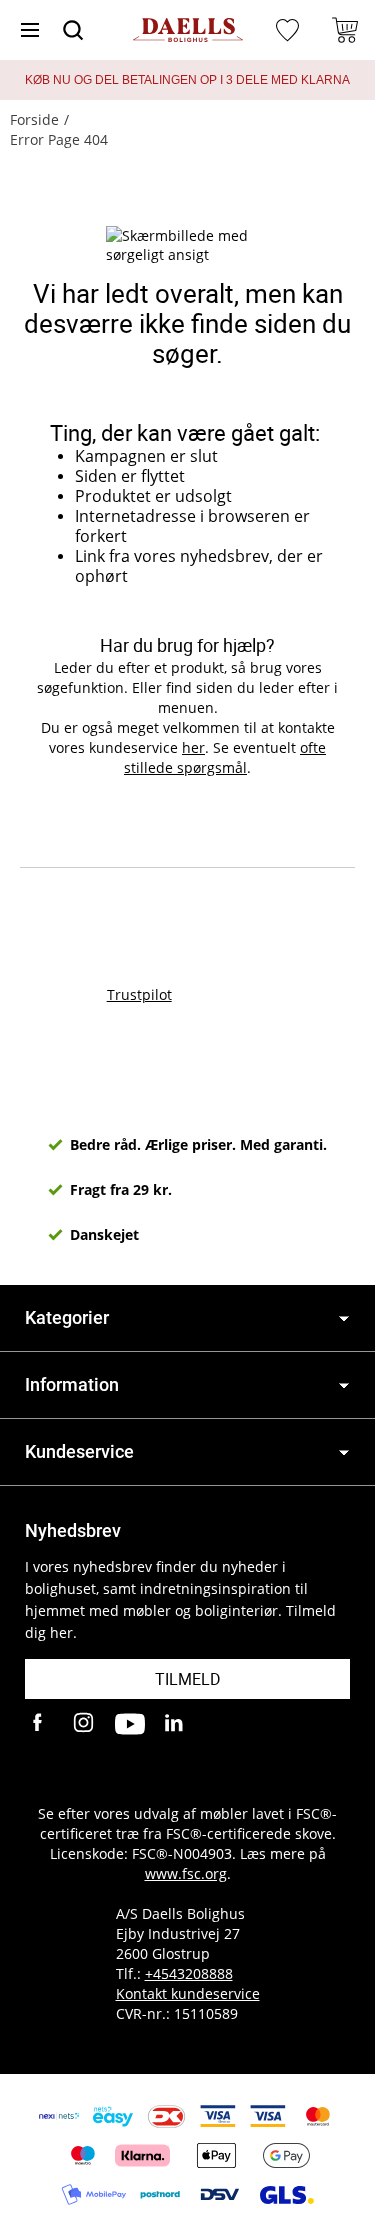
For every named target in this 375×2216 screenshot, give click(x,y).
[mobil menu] (30, 30)
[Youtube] (130, 1724)
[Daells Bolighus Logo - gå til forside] (188, 30)
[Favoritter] (290, 30)
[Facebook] (40, 1724)
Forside (34, 119)
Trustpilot (139, 994)
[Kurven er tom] (345, 30)
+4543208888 (189, 1973)
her (193, 747)
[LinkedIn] (175, 1724)
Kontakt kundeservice (188, 1993)
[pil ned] (344, 1318)
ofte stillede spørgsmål (225, 757)
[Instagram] (85, 1724)
